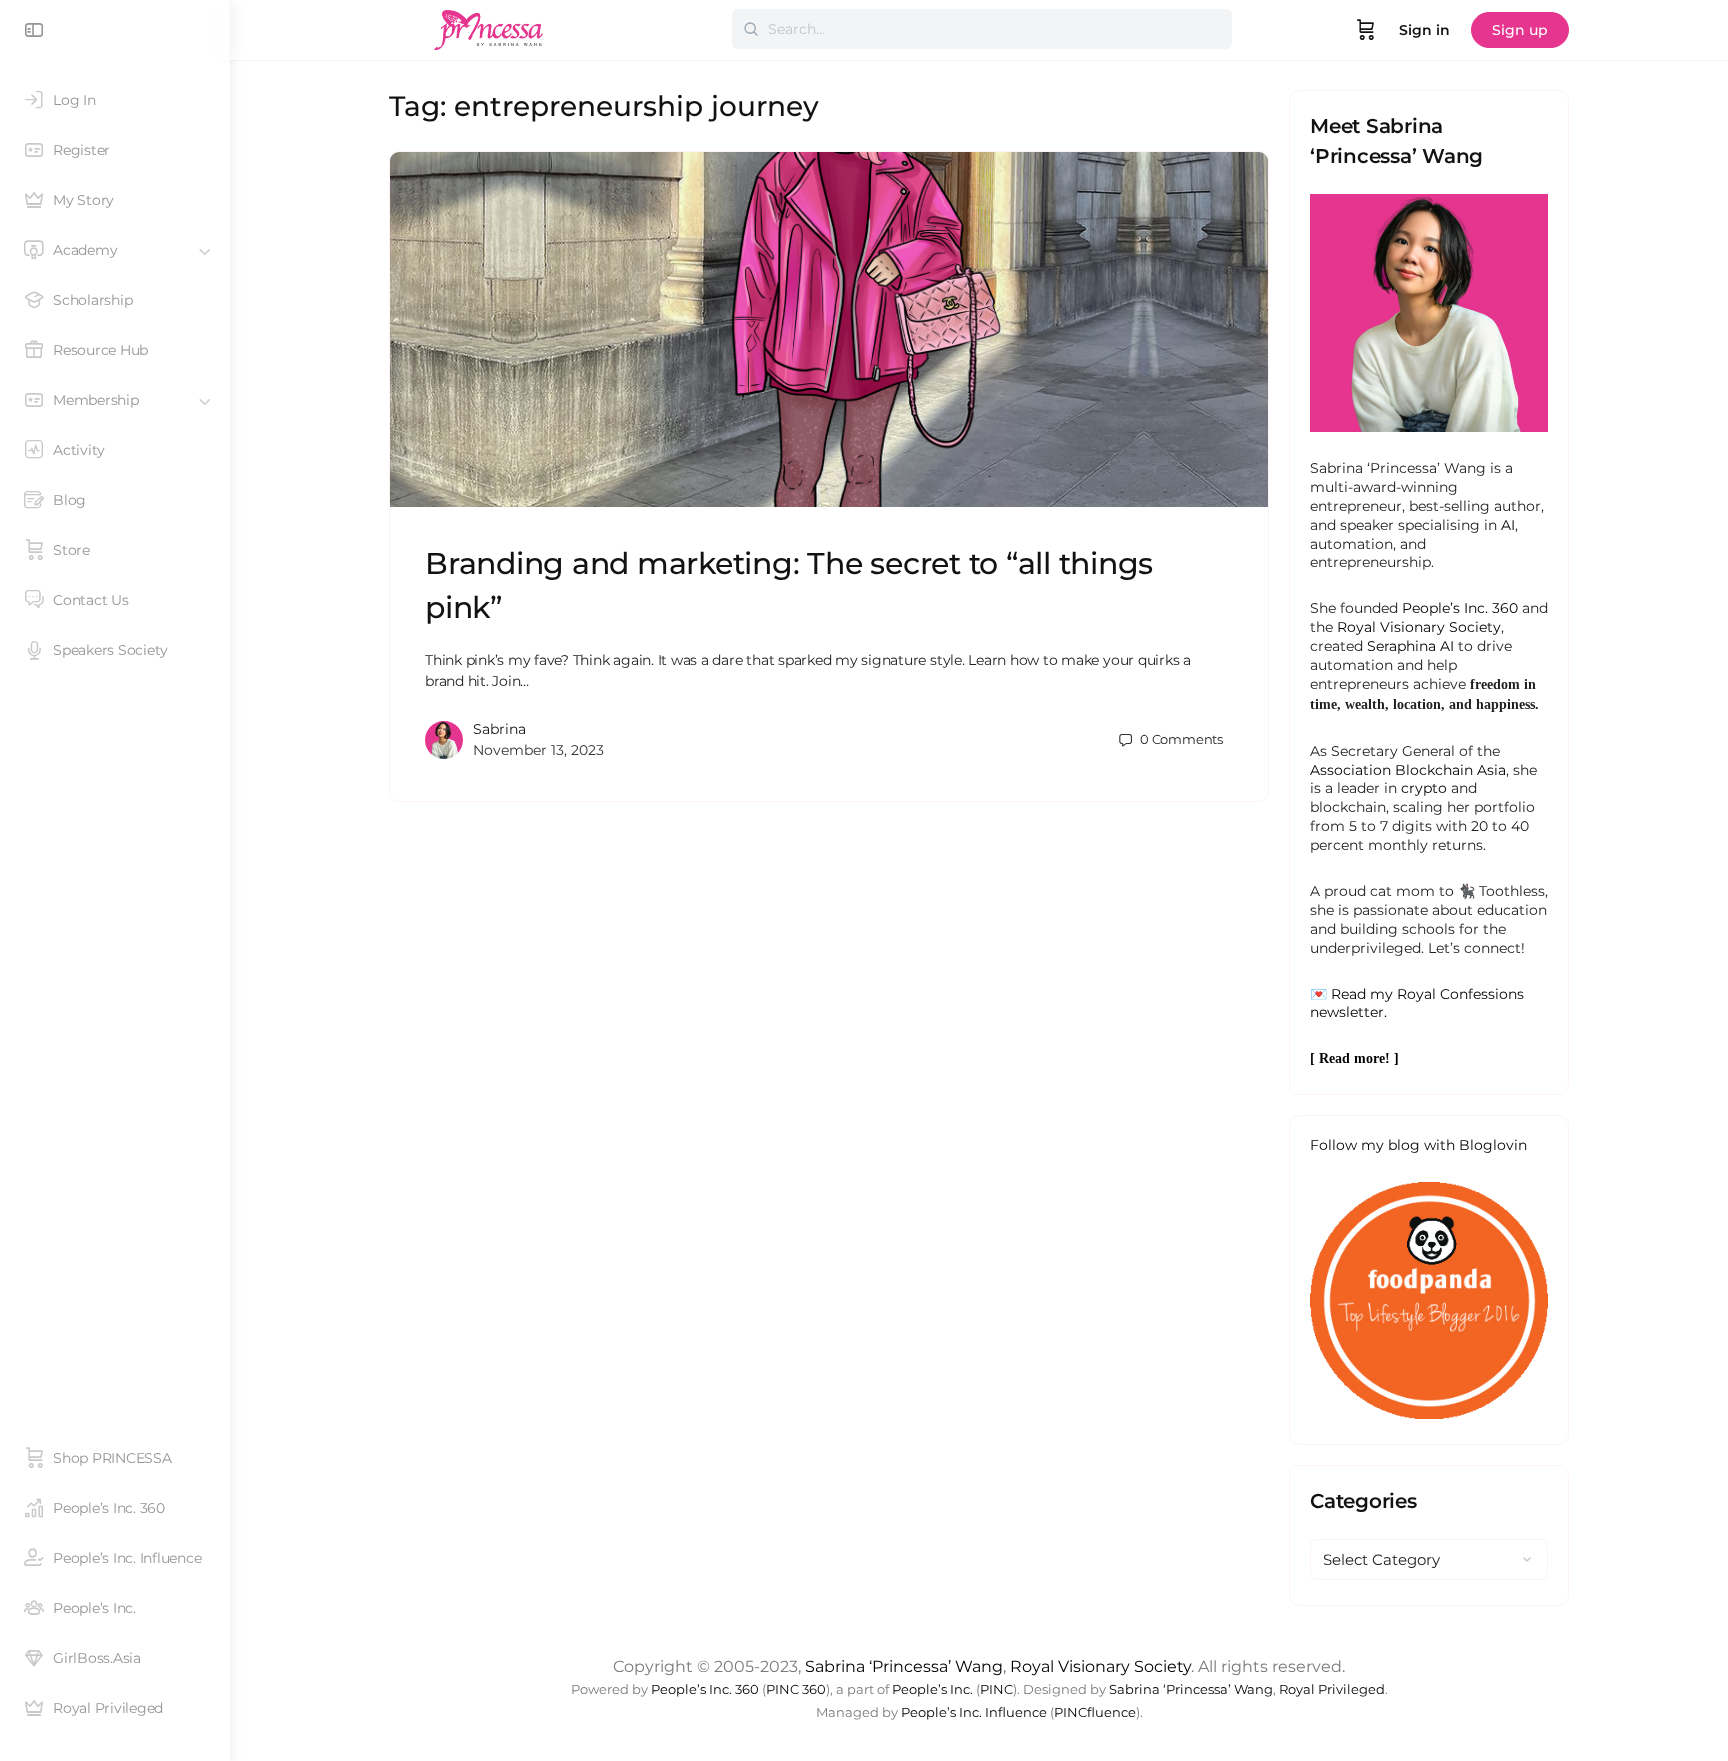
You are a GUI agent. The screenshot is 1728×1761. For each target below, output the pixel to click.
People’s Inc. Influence (974, 1712)
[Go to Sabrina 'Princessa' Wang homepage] (489, 27)
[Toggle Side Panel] (34, 30)
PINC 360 (796, 1689)
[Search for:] (982, 29)
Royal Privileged (1332, 1689)
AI (1508, 525)
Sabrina (499, 729)
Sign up (1520, 30)
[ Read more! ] (1354, 1058)
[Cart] (1366, 30)
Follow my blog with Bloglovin (1418, 1145)
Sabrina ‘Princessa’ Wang (904, 1666)
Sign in (1424, 30)
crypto (1424, 788)
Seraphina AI (1410, 646)
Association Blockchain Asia (1408, 770)
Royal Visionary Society (1419, 627)
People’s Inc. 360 (1460, 608)
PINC (996, 1689)
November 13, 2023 (538, 750)
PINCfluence (1095, 1712)
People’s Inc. (932, 1689)
